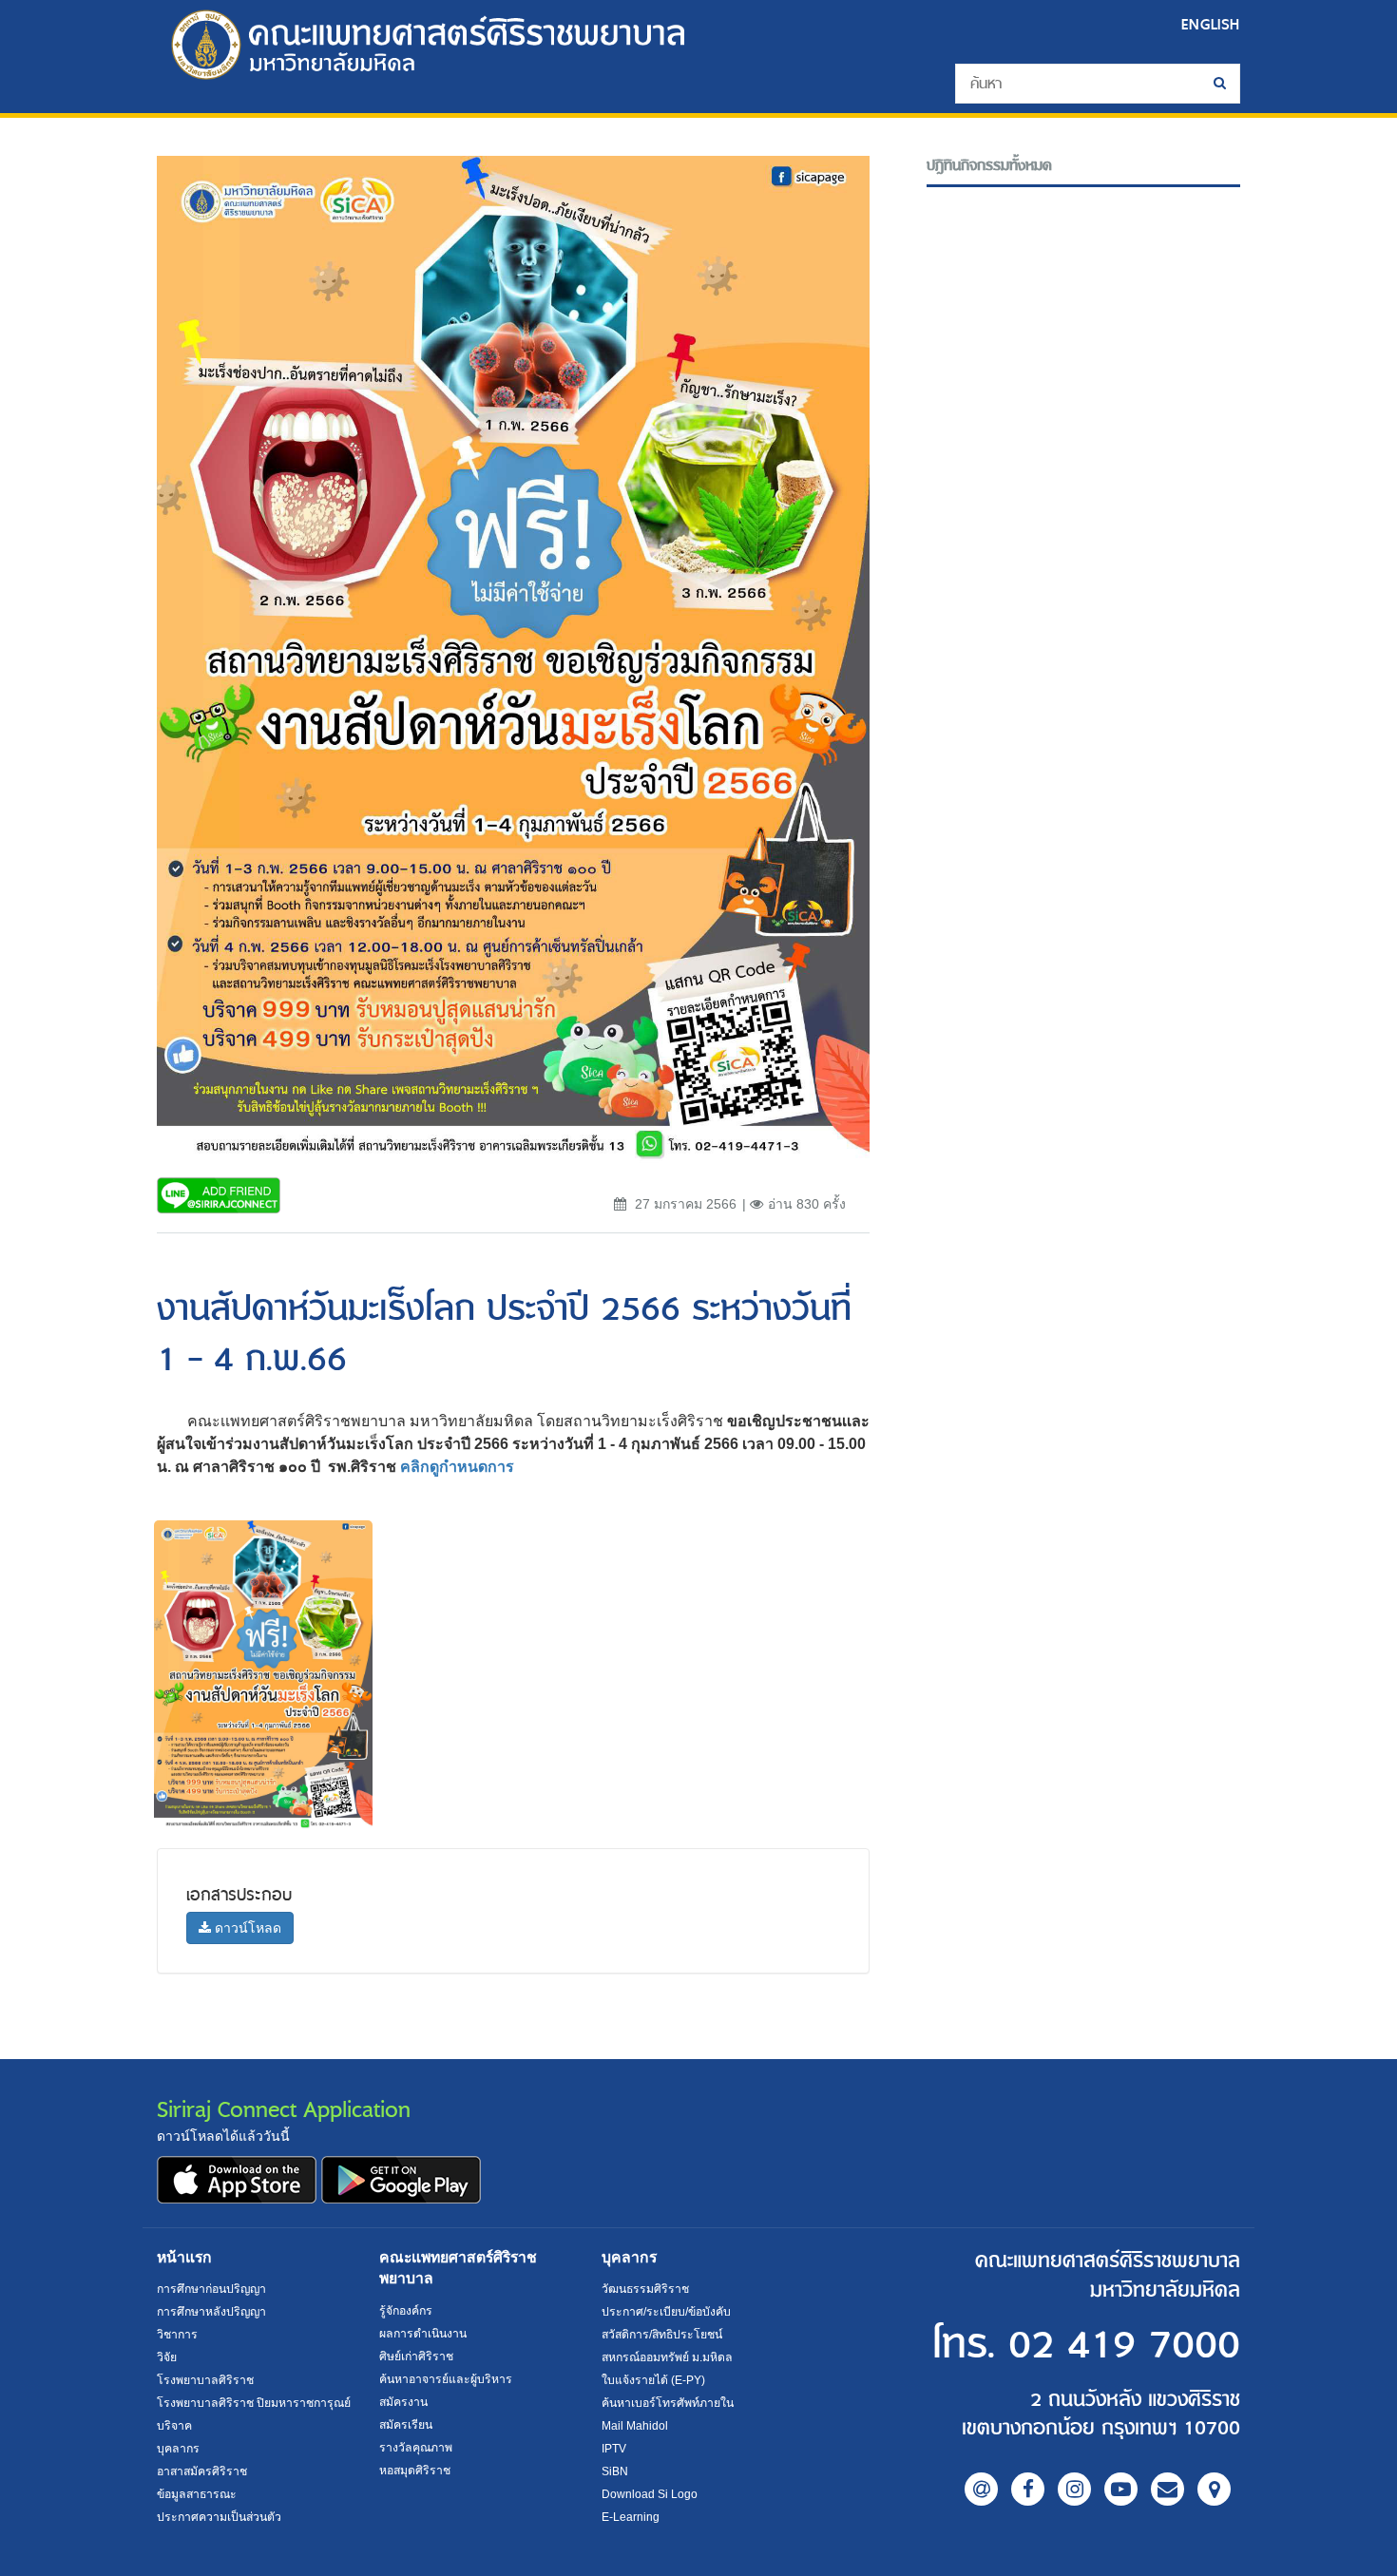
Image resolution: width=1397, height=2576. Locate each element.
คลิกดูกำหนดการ (457, 1467)
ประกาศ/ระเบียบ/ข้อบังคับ (666, 2312)
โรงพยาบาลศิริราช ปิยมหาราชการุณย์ (254, 2403)
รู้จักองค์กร (406, 2311)
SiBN (615, 2471)
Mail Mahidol (635, 2426)
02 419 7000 (1124, 2346)
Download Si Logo (650, 2494)
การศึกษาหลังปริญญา (211, 2312)
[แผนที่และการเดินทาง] (1214, 2489)
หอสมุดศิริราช (415, 2471)
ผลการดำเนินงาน (423, 2334)
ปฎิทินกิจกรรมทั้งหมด (989, 166)
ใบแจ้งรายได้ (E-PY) (653, 2380)
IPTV (614, 2449)
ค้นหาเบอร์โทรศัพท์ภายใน (668, 2403)
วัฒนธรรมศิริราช (645, 2289)
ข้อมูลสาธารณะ (197, 2494)
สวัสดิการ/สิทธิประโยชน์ (662, 2335)
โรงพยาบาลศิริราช (205, 2380)
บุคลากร (178, 2449)
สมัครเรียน (406, 2425)
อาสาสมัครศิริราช (202, 2471)
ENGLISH (1211, 24)
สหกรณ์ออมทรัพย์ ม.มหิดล (667, 2357)
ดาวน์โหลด (246, 1928)
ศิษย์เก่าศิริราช (416, 2357)
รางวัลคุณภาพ (416, 2448)
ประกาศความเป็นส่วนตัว (219, 2517)
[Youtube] (1121, 2489)
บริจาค (174, 2426)
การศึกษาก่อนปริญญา (211, 2289)
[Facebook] (1028, 2489)
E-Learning (631, 2517)
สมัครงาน (403, 2402)
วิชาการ (177, 2335)
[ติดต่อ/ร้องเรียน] (1167, 2489)
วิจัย (167, 2357)
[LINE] (981, 2489)
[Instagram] (1074, 2489)
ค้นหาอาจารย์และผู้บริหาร (446, 2379)
